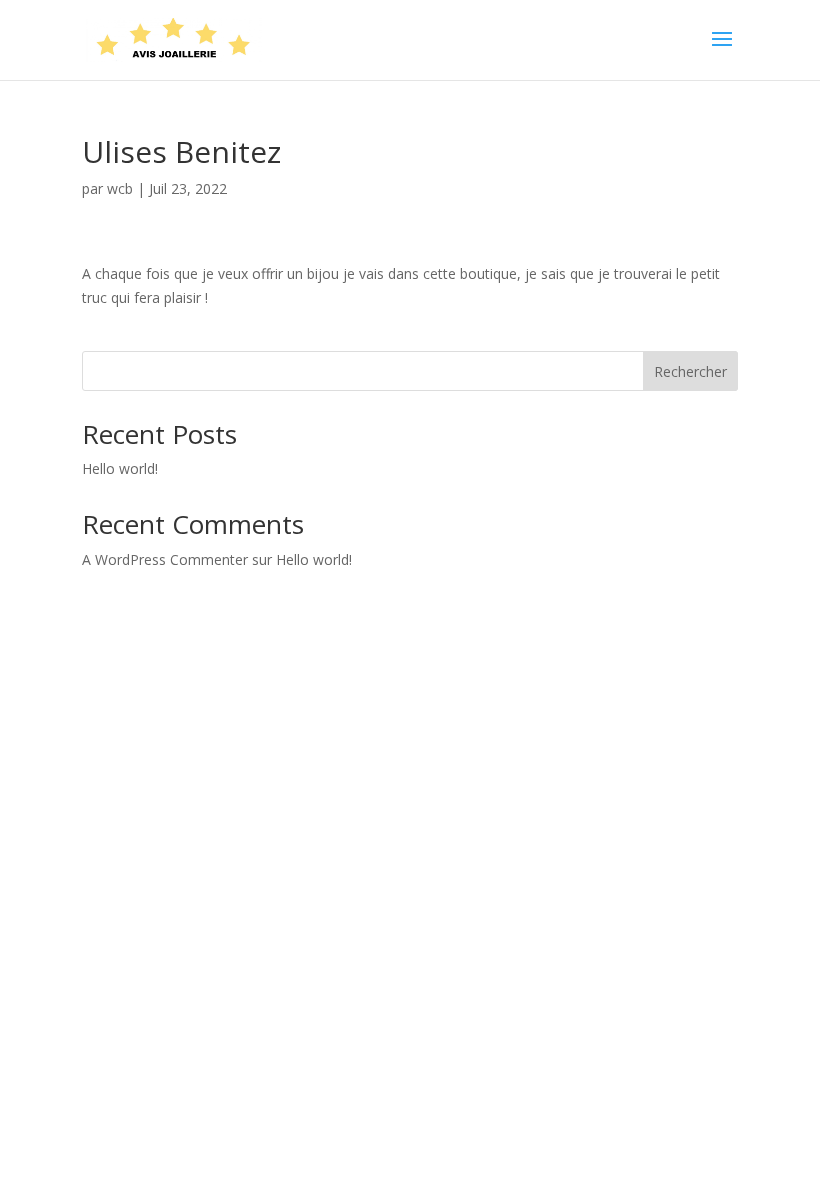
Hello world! (120, 468)
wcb (120, 188)
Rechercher (690, 371)
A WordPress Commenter (165, 559)
